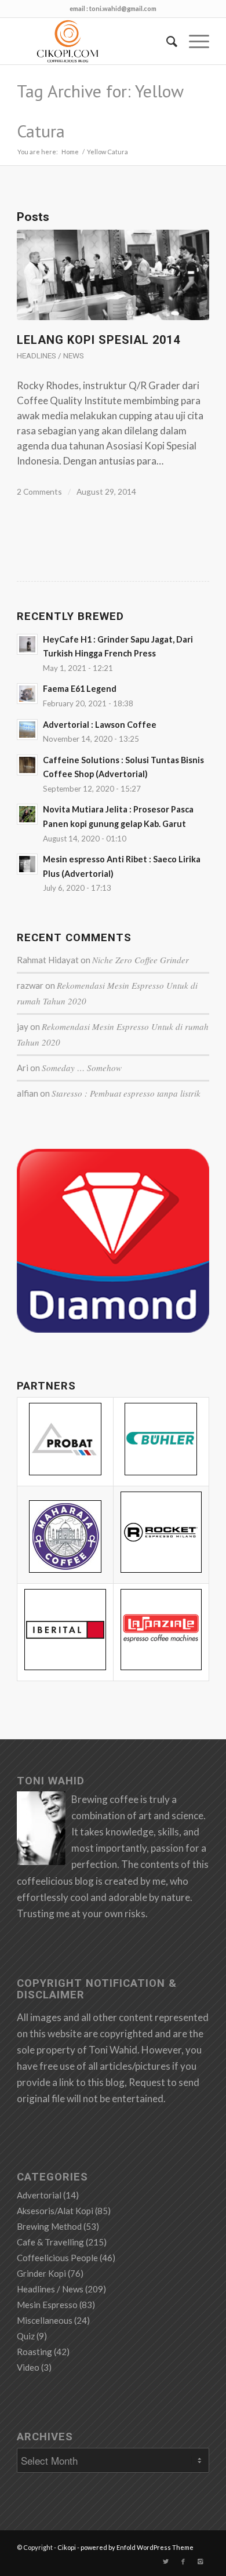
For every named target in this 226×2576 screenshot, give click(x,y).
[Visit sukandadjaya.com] (113, 1329)
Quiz (26, 2336)
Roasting (34, 2352)
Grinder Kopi (41, 2273)
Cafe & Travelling (50, 2242)
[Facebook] (183, 2562)
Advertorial (39, 2195)
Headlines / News (50, 355)
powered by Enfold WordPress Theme (137, 2547)
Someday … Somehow (82, 1068)
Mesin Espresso (47, 2305)
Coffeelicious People (57, 2258)
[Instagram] (201, 2562)
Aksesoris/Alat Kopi (55, 2211)
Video (28, 2367)
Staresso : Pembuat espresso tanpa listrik (126, 1093)
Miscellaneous (45, 2320)
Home (70, 152)
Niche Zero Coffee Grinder (141, 960)
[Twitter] (166, 2562)
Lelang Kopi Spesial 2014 (99, 340)
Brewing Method (49, 2226)
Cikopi (67, 2547)
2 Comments (39, 491)
